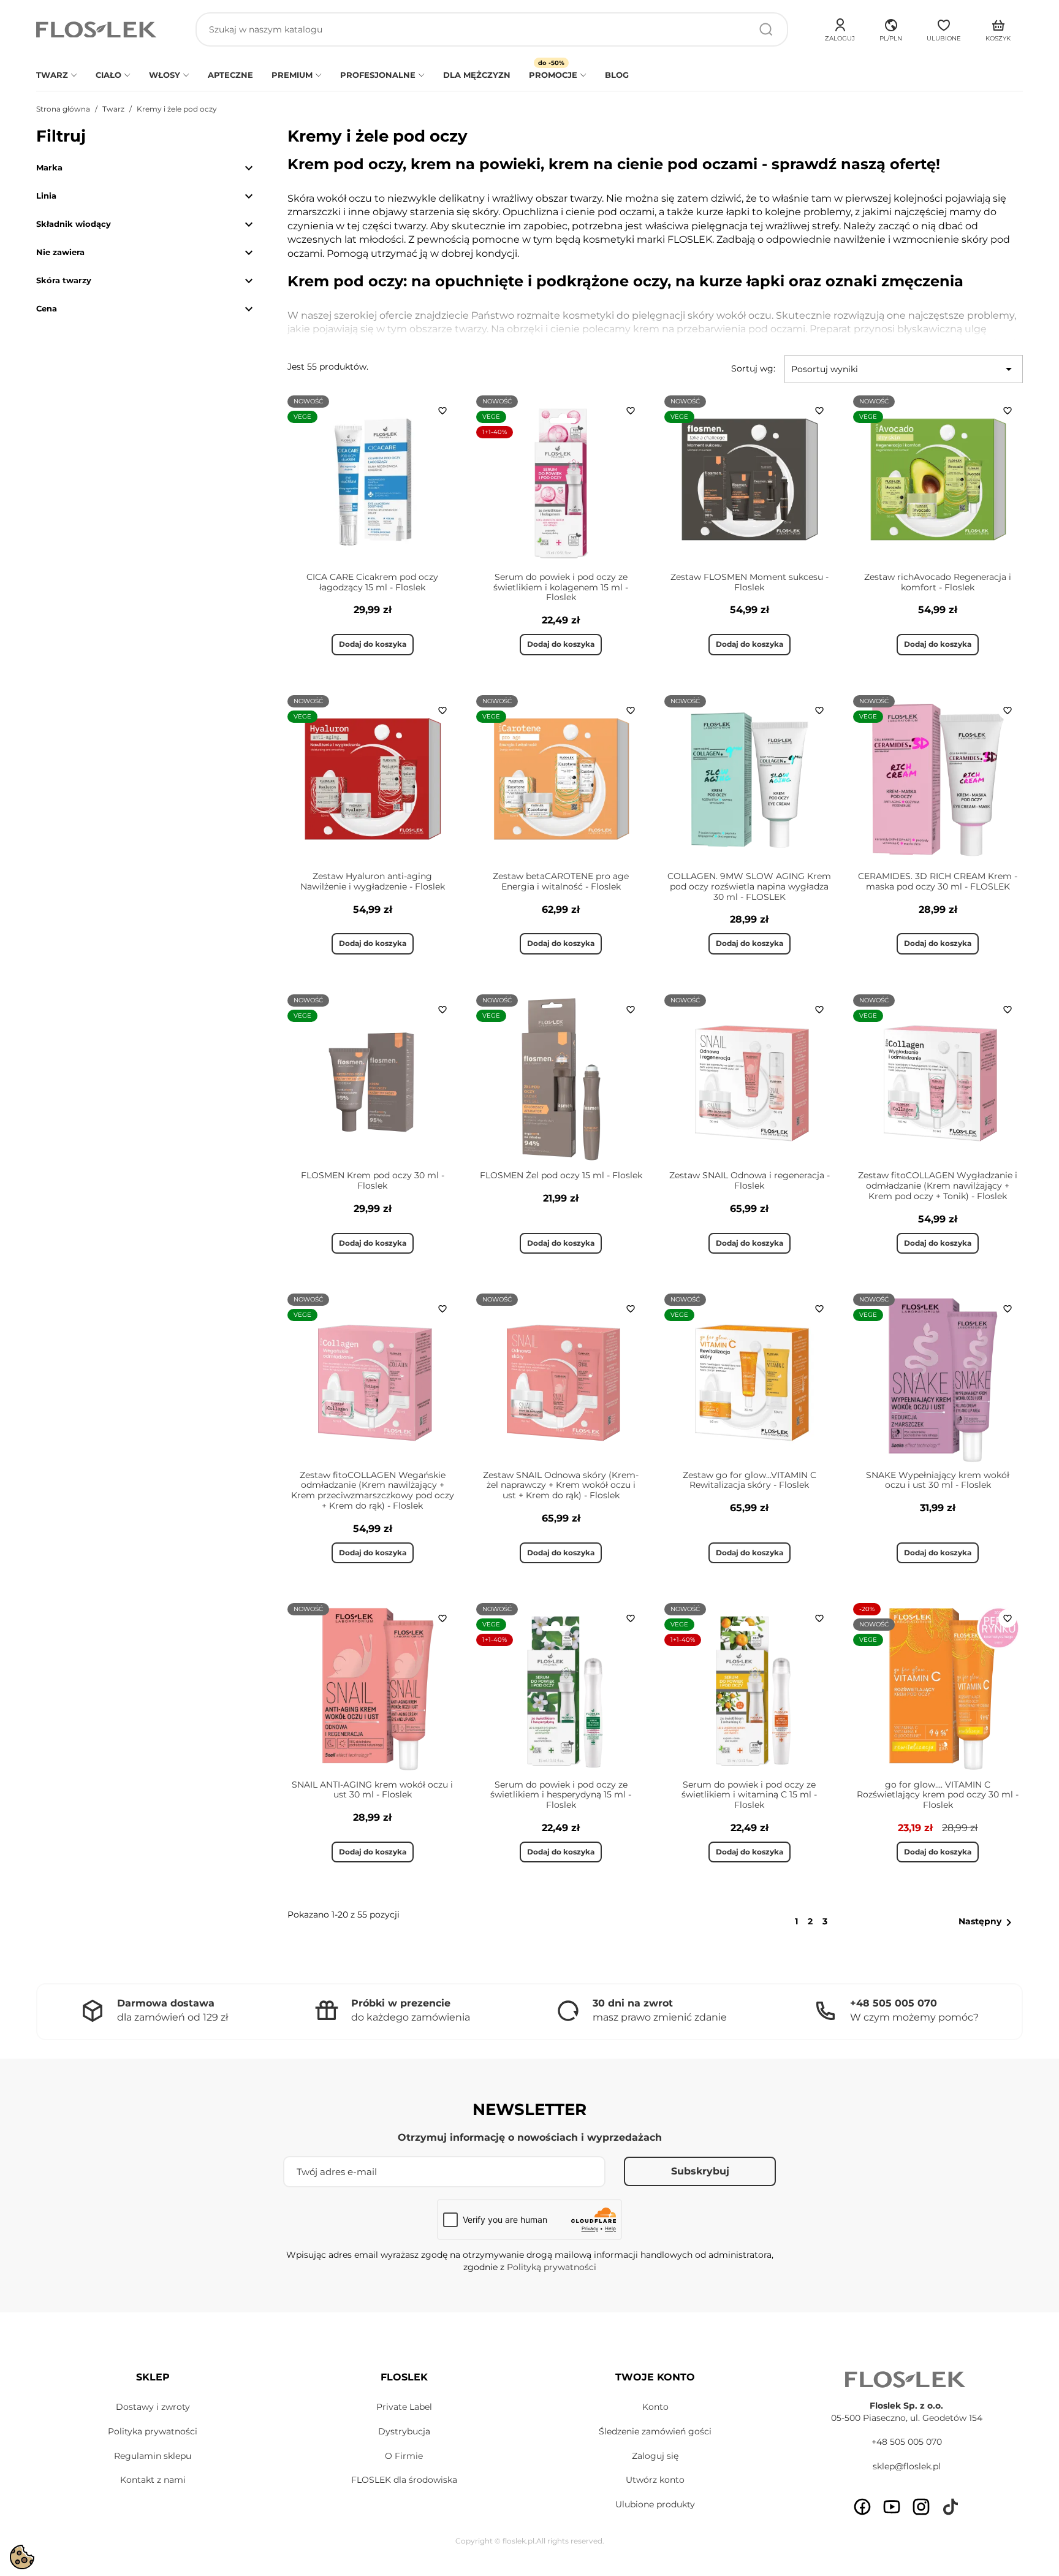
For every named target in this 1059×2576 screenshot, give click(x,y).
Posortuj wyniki (904, 369)
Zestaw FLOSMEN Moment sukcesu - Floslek (750, 582)
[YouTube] (892, 2507)
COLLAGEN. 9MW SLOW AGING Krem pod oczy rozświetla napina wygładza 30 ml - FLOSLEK (749, 886)
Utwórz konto (655, 2480)
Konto (655, 2407)
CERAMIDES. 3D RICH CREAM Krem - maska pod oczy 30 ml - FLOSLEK (938, 881)
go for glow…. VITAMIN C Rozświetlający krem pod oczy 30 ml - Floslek (938, 1795)
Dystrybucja (404, 2431)
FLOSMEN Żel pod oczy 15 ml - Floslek (561, 1175)
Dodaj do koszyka (373, 644)
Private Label (404, 2407)
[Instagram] (921, 2507)
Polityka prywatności (153, 2431)
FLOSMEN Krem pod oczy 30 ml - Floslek (373, 1180)
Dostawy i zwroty (153, 2407)
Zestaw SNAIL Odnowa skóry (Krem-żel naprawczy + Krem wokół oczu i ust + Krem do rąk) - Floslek (561, 1485)
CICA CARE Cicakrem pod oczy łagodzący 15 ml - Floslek (372, 582)
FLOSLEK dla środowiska (404, 2480)
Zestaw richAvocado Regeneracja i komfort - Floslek (938, 582)
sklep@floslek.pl (907, 2466)
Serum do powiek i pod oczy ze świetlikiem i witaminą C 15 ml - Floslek (749, 1795)
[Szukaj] (766, 29)
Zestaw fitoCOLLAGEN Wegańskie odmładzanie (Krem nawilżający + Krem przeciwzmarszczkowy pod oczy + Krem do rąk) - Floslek (373, 1490)
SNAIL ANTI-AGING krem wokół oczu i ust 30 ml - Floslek (372, 1790)
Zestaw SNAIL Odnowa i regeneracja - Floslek (750, 1180)
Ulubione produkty (655, 2504)
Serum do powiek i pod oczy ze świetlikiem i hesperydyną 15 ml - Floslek (561, 1795)
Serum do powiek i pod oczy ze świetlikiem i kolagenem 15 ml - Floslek (561, 587)
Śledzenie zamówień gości (655, 2431)
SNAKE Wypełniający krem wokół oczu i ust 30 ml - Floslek (938, 1480)
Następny (987, 1922)
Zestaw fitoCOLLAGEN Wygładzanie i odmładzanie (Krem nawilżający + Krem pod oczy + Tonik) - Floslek (938, 1186)
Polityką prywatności (552, 2267)
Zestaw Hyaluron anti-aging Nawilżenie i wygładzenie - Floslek (373, 881)
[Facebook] (862, 2507)
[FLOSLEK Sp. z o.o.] (97, 30)
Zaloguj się (655, 2456)
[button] (891, 28)
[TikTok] (951, 2507)
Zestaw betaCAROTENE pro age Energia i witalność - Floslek (561, 881)
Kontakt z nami (153, 2480)
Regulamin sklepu (153, 2456)
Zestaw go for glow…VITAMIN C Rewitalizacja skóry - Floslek (750, 1480)
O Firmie (404, 2456)
